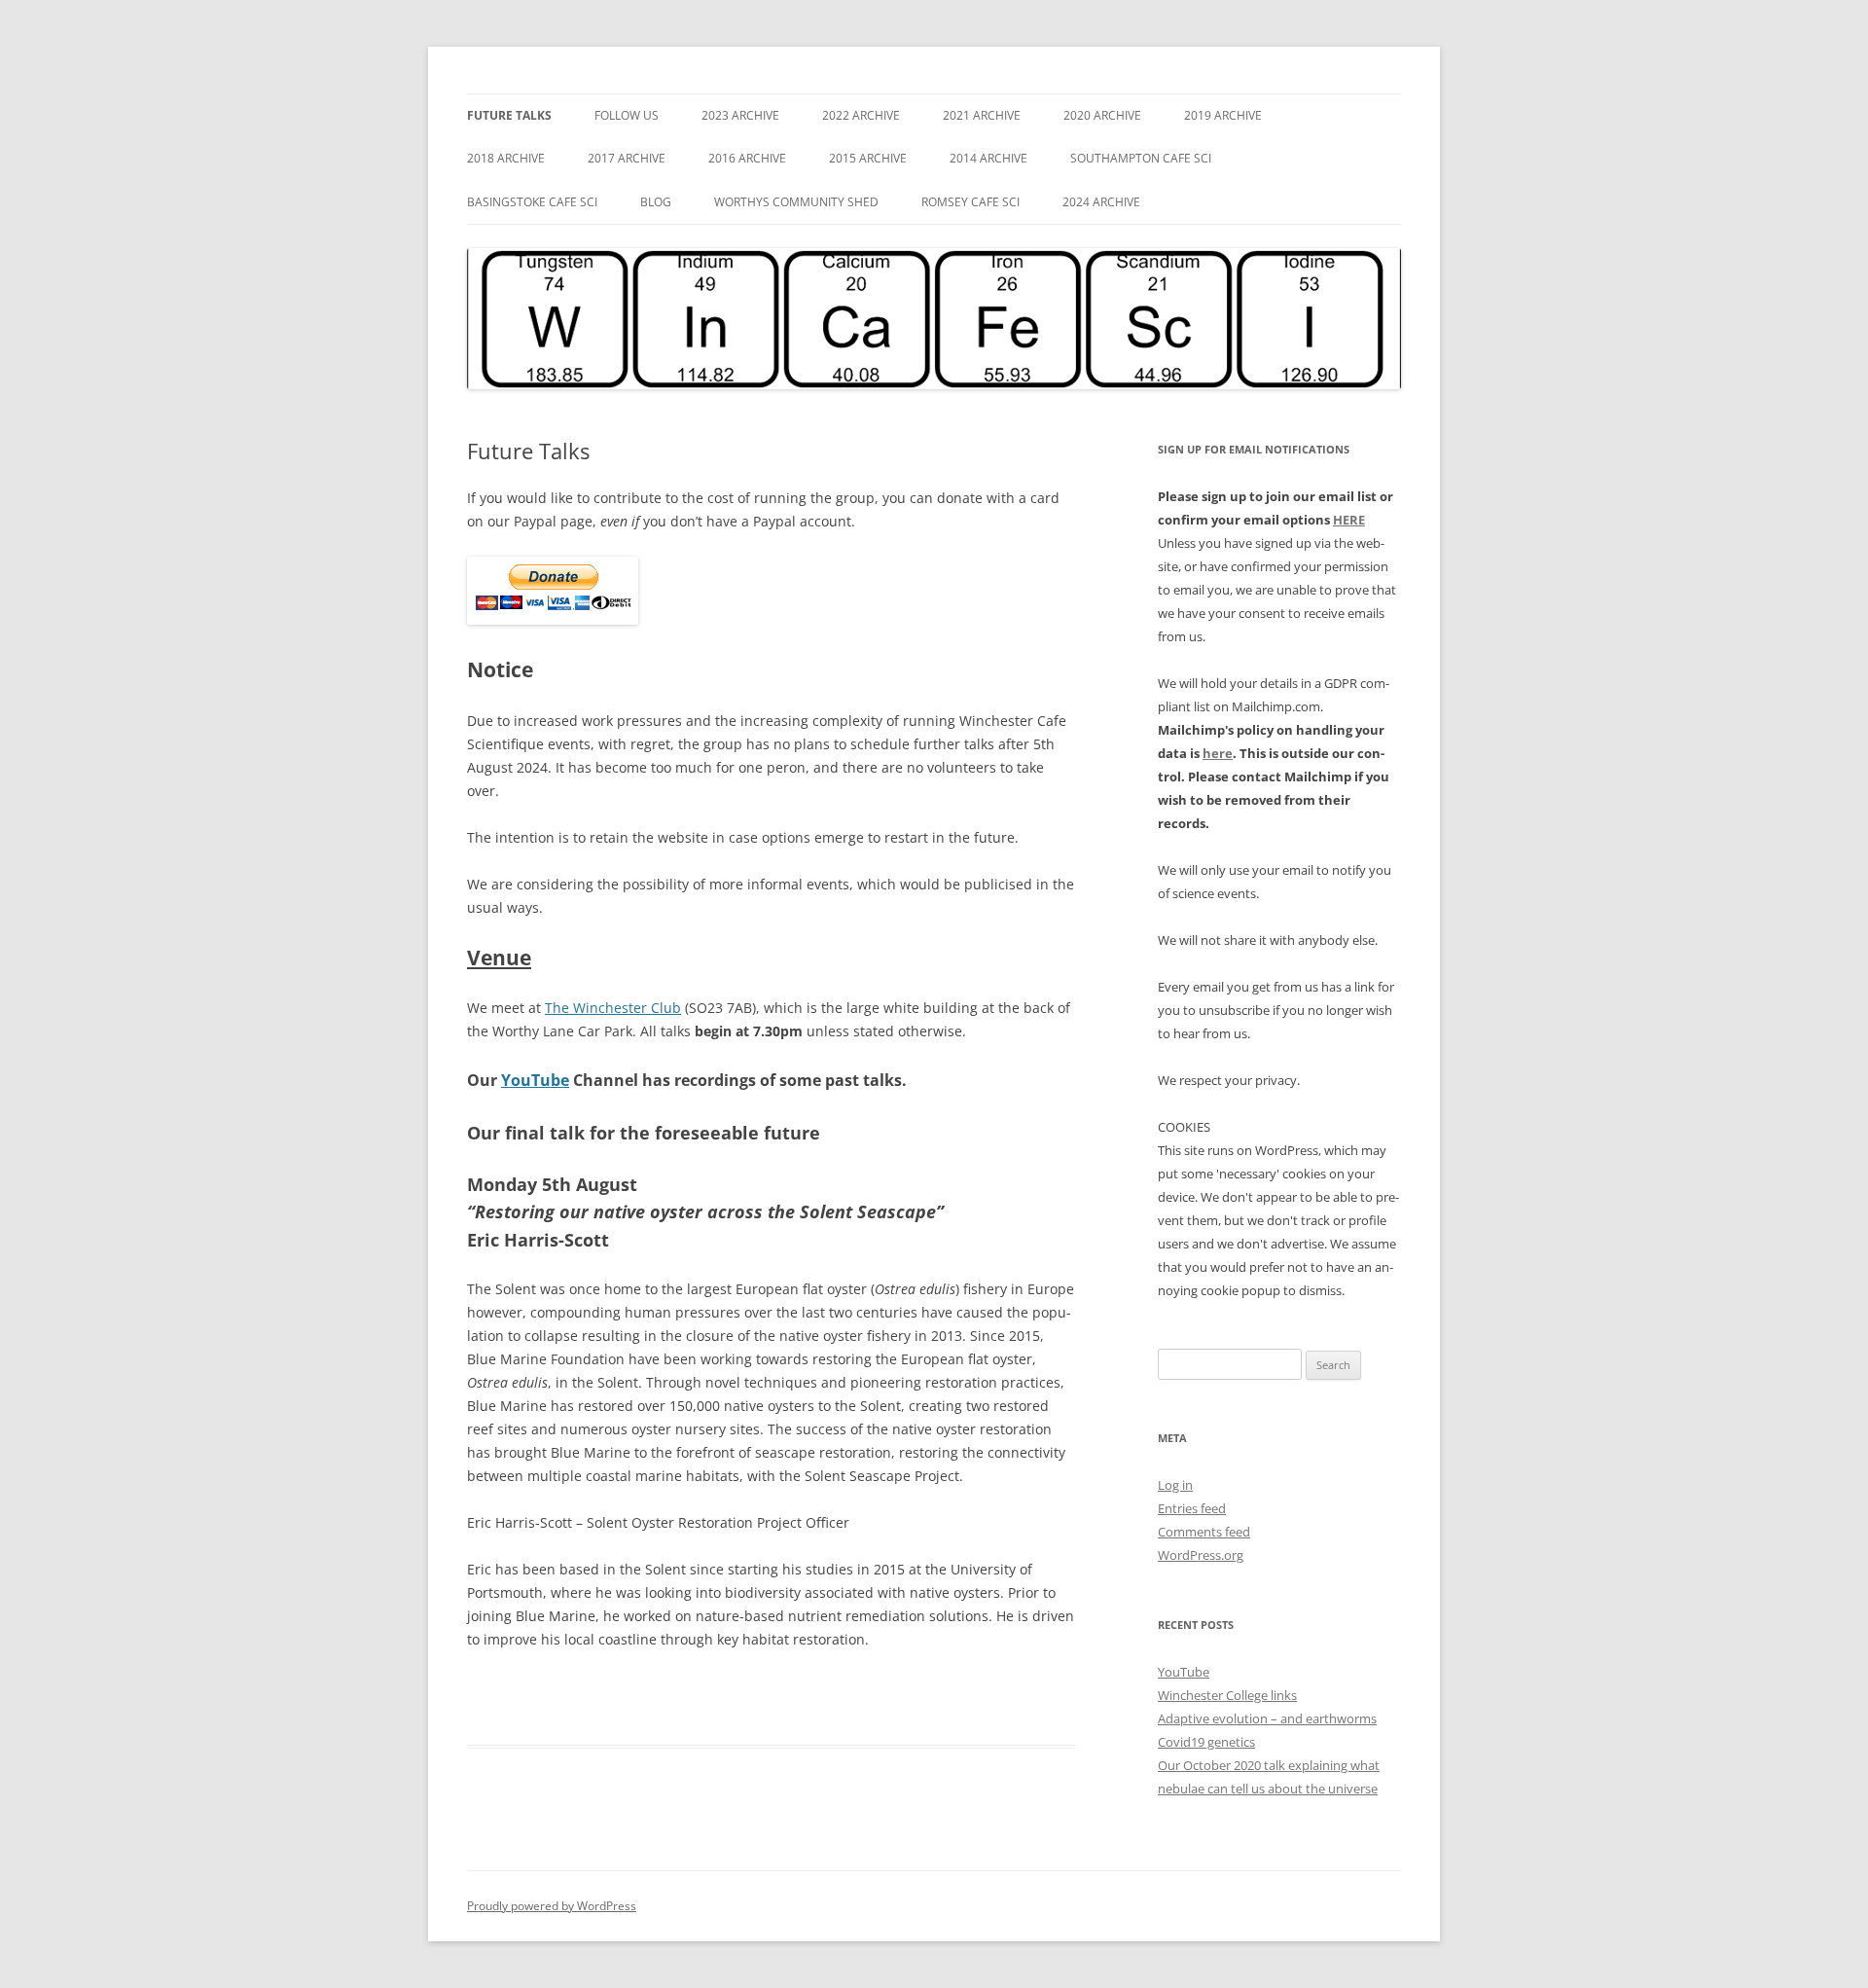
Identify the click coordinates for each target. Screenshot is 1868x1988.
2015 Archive (868, 158)
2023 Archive (740, 115)
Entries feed (1192, 1508)
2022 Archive (861, 115)
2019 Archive (1223, 115)
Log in (1175, 1485)
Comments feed (1204, 1532)
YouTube (535, 1080)
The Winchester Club (613, 1008)
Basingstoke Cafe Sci (532, 202)
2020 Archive (1102, 115)
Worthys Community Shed (796, 202)
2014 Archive (988, 158)
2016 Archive (747, 158)
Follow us (627, 115)
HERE (1349, 520)
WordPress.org (1201, 1555)
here (1218, 753)
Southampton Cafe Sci (1141, 158)
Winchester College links (1227, 1695)
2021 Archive (982, 115)
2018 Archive (506, 158)
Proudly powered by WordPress (552, 1906)
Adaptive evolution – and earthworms (1267, 1718)
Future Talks (509, 115)
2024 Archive (1101, 202)
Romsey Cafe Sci (970, 202)
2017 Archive (627, 158)
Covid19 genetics (1206, 1742)
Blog (656, 202)
